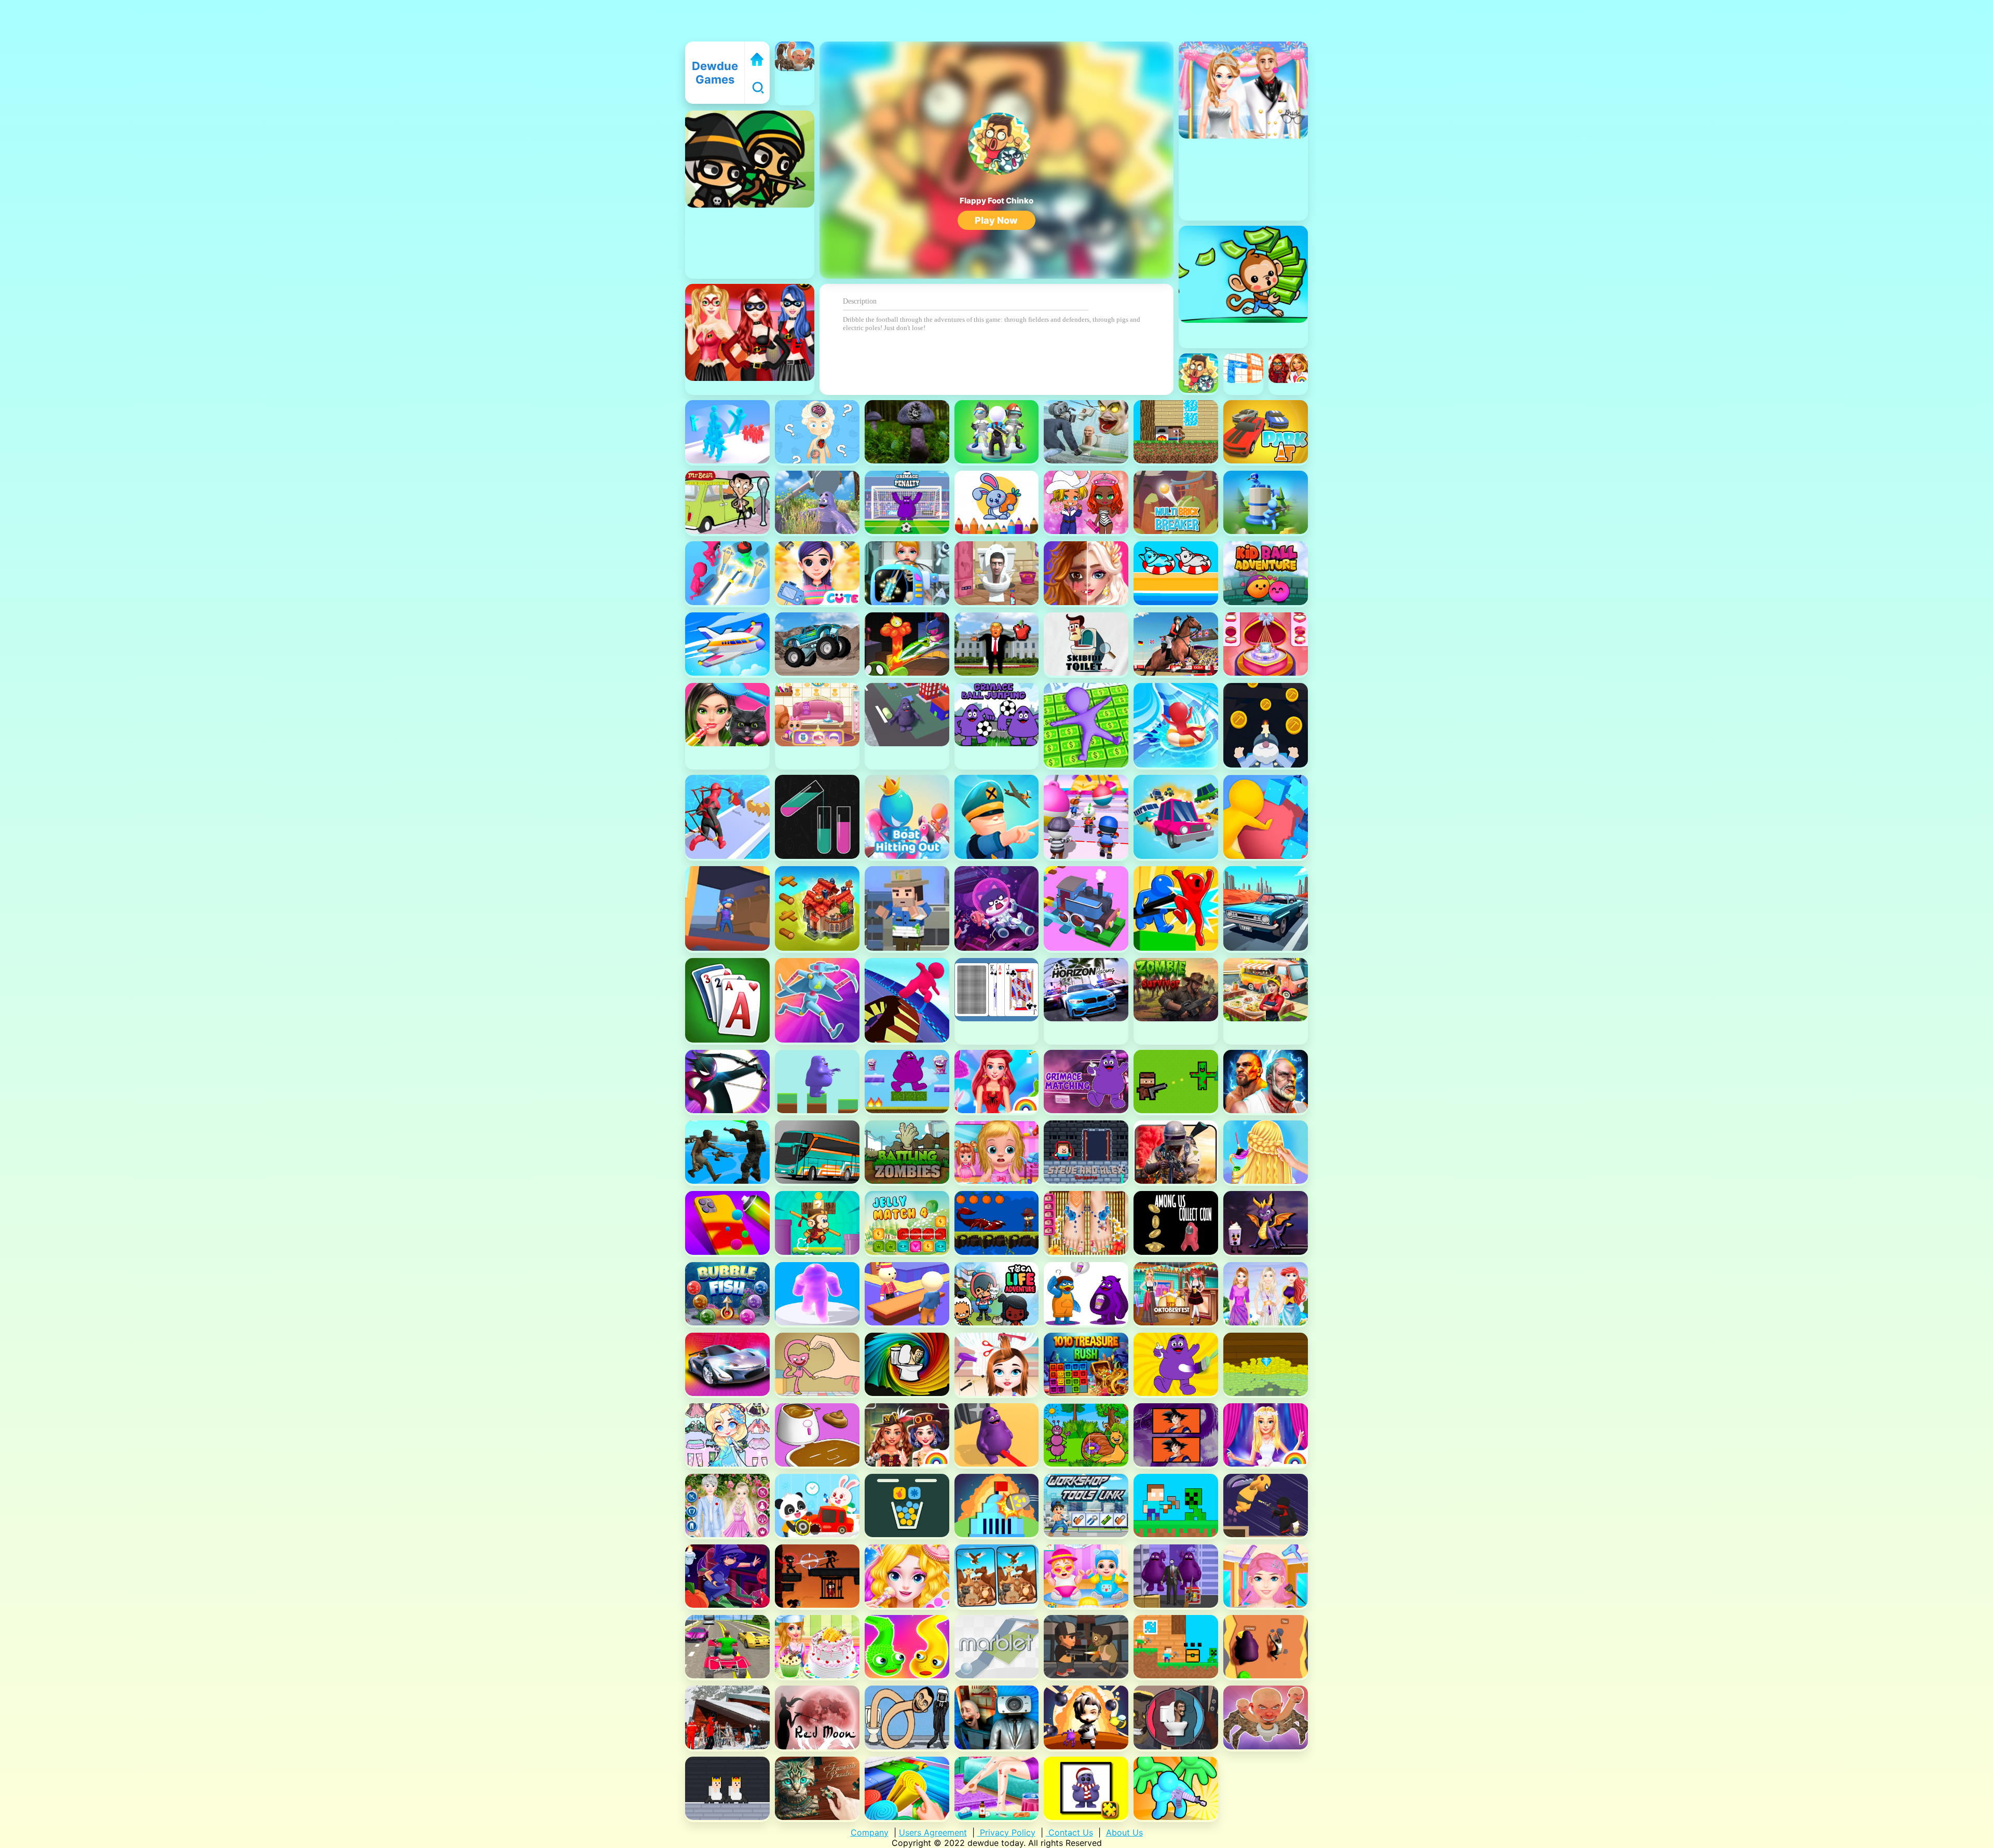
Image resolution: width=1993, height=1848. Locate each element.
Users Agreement (933, 1832)
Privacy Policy (1006, 1832)
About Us (1124, 1832)
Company (870, 1832)
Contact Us (1069, 1832)
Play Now (996, 220)
